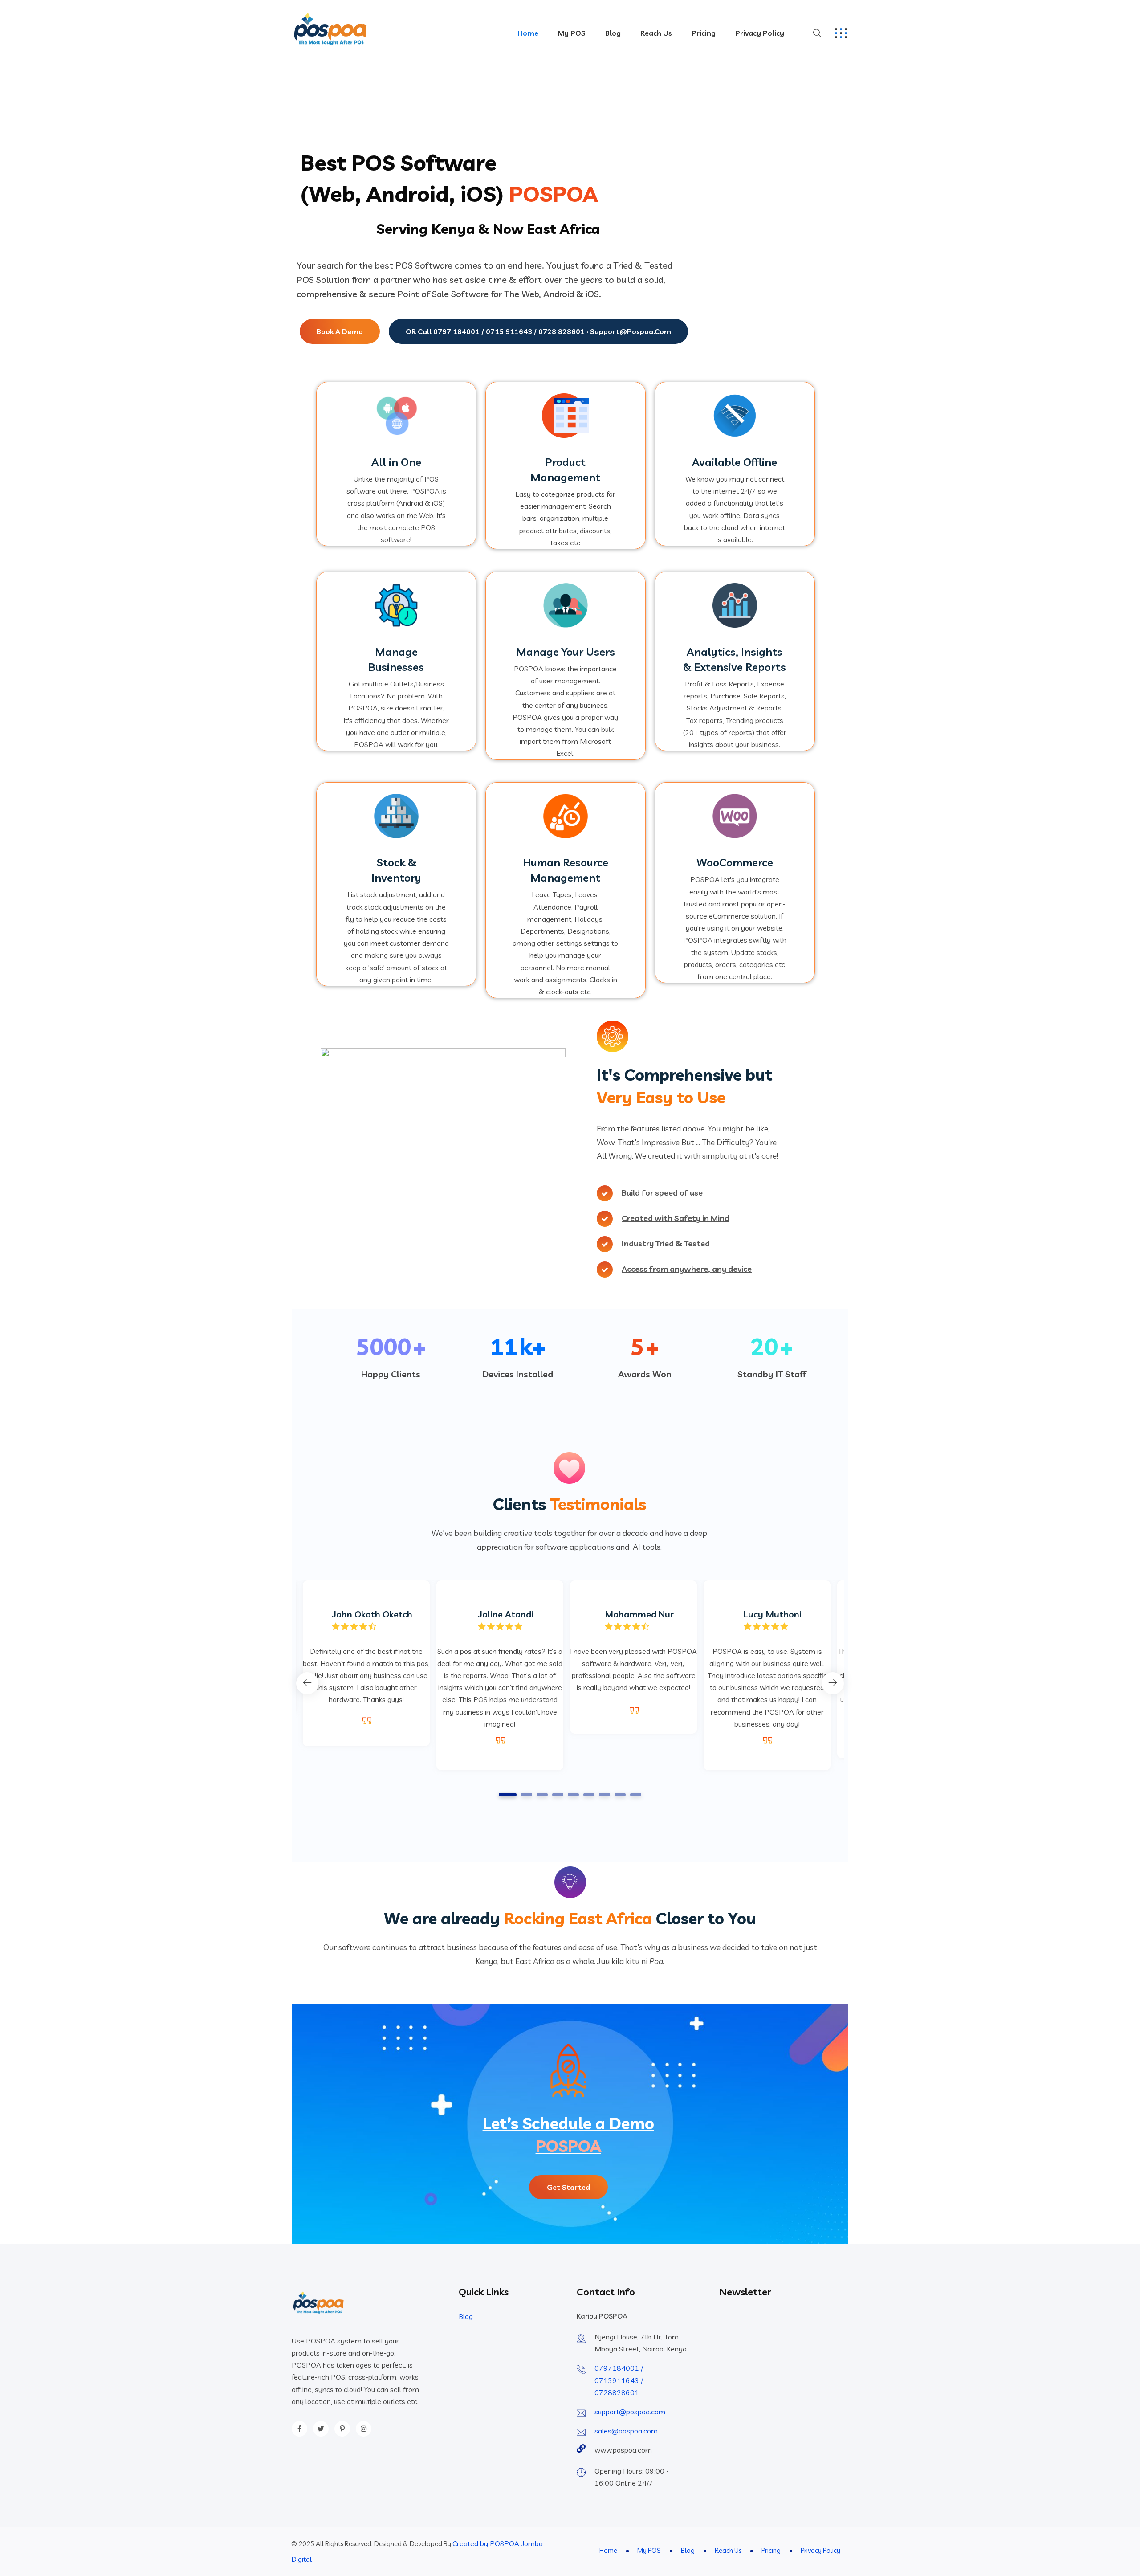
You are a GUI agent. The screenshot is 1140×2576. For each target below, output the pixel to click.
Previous (307, 1683)
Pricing (704, 33)
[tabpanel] (633, 1657)
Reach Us (656, 33)
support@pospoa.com (630, 2412)
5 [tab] (574, 1795)
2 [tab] (527, 1795)
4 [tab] (558, 1795)
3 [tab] (542, 1795)
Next (833, 1683)
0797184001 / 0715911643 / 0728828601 (619, 2380)
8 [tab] (620, 1795)
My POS (572, 33)
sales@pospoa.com (626, 2431)
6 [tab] (589, 1795)
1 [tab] (508, 1795)
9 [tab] (636, 1795)
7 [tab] (605, 1795)
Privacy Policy (760, 33)
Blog (613, 33)
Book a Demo (340, 331)
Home (528, 33)
